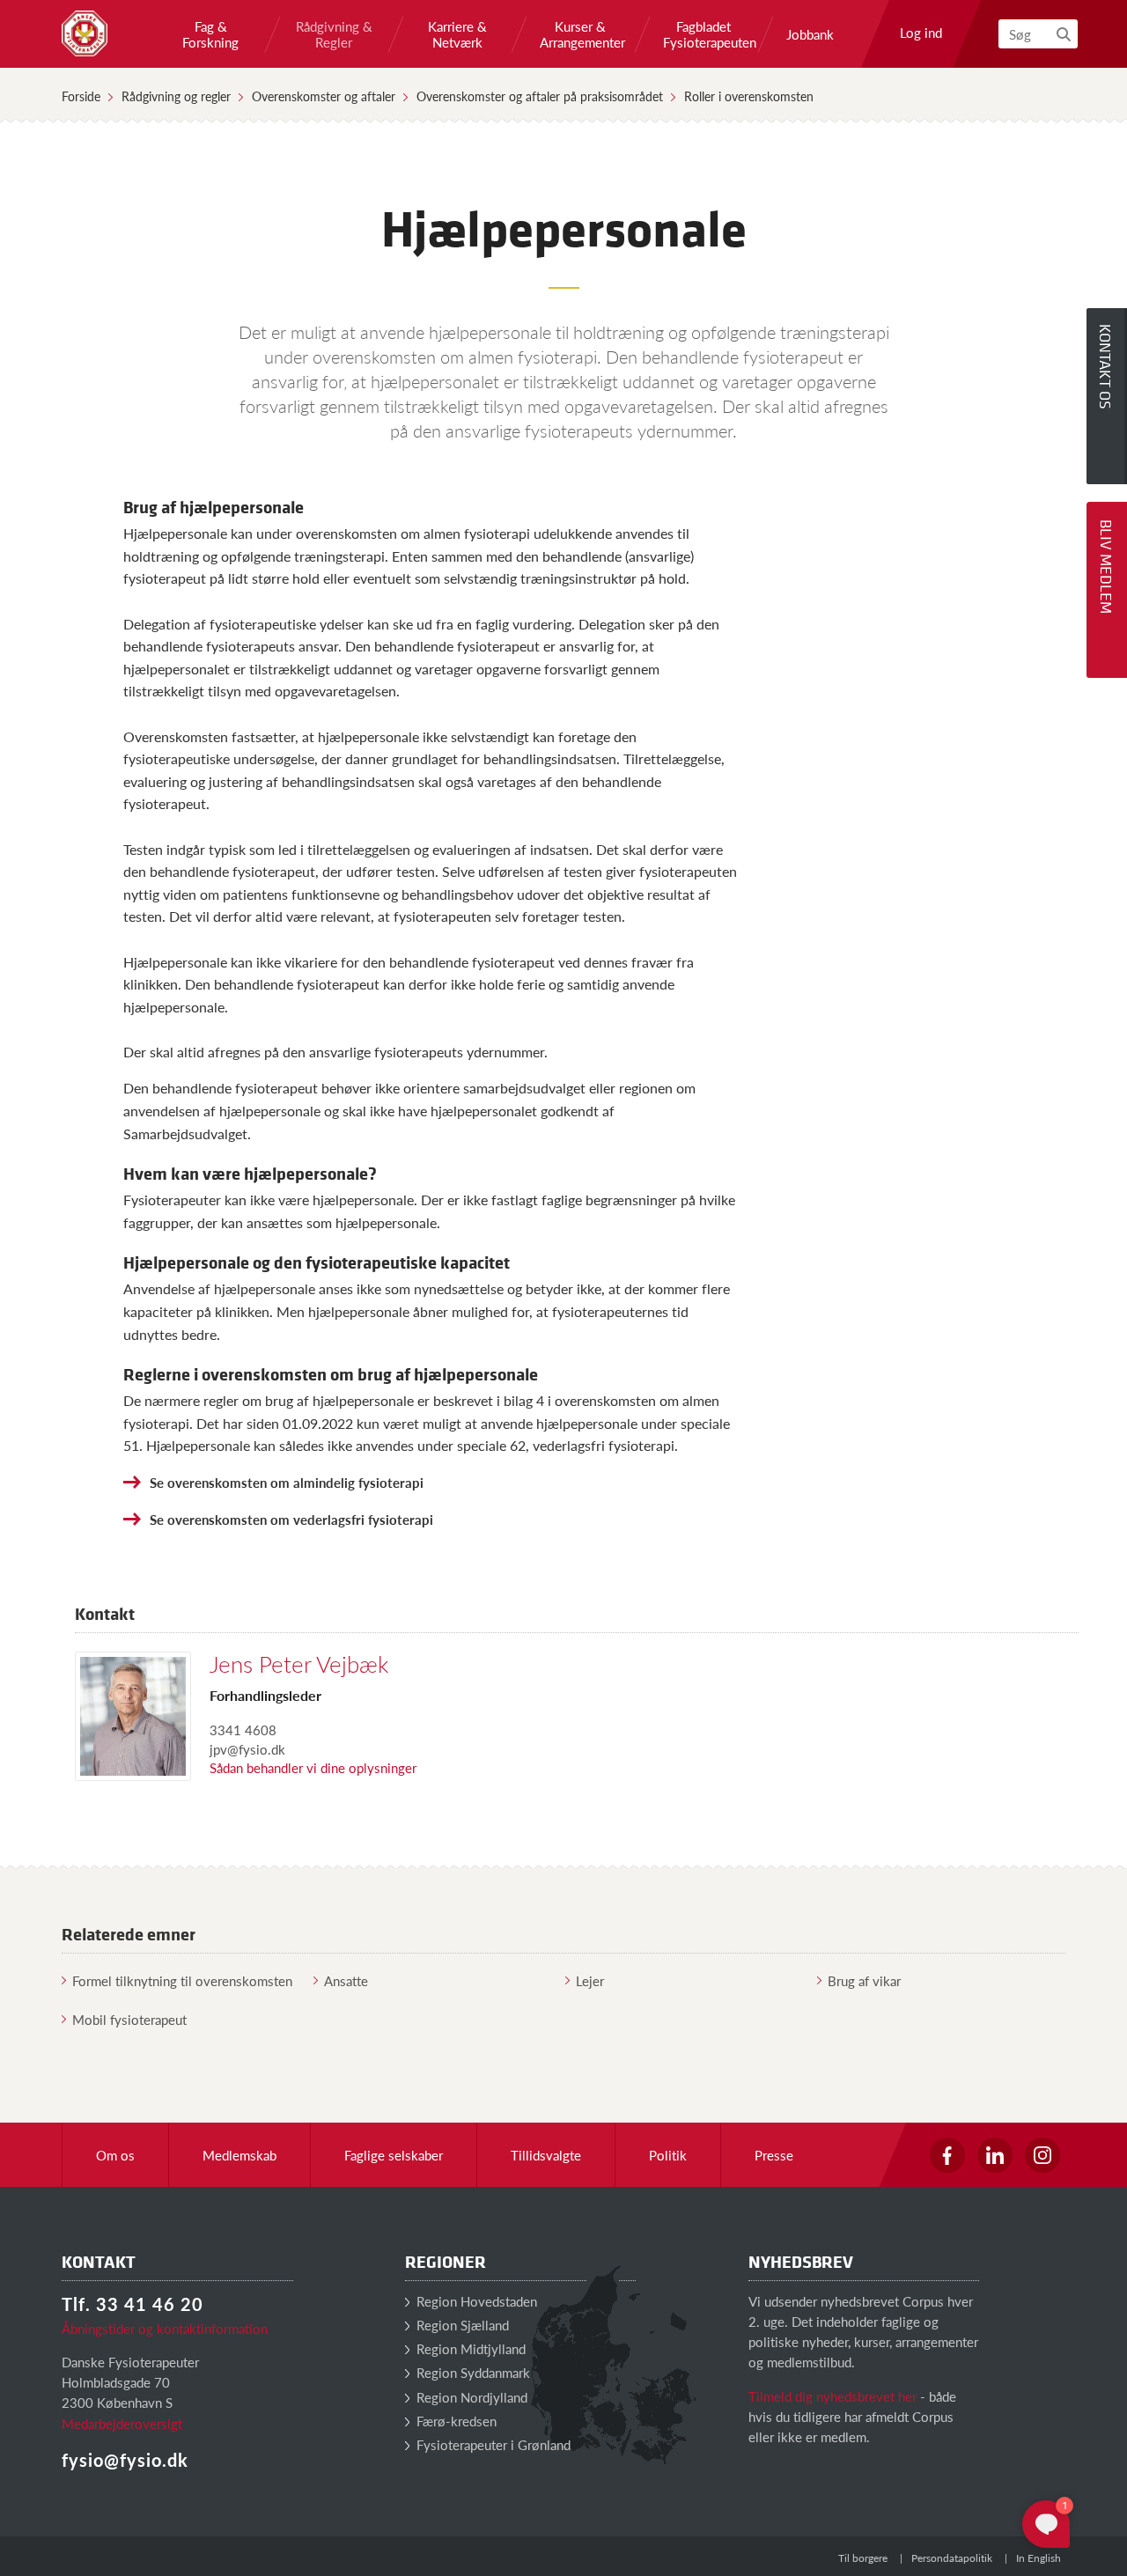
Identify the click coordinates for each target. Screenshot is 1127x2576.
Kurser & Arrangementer (580, 34)
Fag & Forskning (210, 34)
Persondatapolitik (952, 2558)
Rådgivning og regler (176, 96)
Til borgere (863, 2558)
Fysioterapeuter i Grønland (492, 2444)
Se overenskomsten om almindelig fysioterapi (287, 1482)
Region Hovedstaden (475, 2301)
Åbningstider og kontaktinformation (165, 2328)
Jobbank (810, 34)
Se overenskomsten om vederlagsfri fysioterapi (291, 1519)
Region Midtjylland (469, 2348)
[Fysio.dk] (85, 33)
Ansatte (346, 1980)
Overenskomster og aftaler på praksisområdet (540, 96)
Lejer (590, 1980)
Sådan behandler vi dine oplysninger (313, 1767)
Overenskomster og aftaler (324, 96)
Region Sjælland (461, 2325)
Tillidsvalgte (546, 2155)
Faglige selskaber (394, 2155)
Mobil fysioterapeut (129, 2019)
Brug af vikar (864, 1980)
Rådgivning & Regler (334, 34)
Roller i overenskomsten (749, 96)
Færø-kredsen (455, 2421)
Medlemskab (239, 2155)
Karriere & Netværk (457, 34)
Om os (115, 2155)
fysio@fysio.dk (125, 2460)
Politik (668, 2155)
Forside (81, 96)
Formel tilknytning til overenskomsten (182, 1980)
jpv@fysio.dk (247, 1749)
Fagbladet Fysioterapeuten (703, 34)
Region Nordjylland (470, 2397)
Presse (774, 2155)
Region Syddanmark (471, 2372)
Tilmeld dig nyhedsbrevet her (832, 2396)
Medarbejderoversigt (122, 2423)
